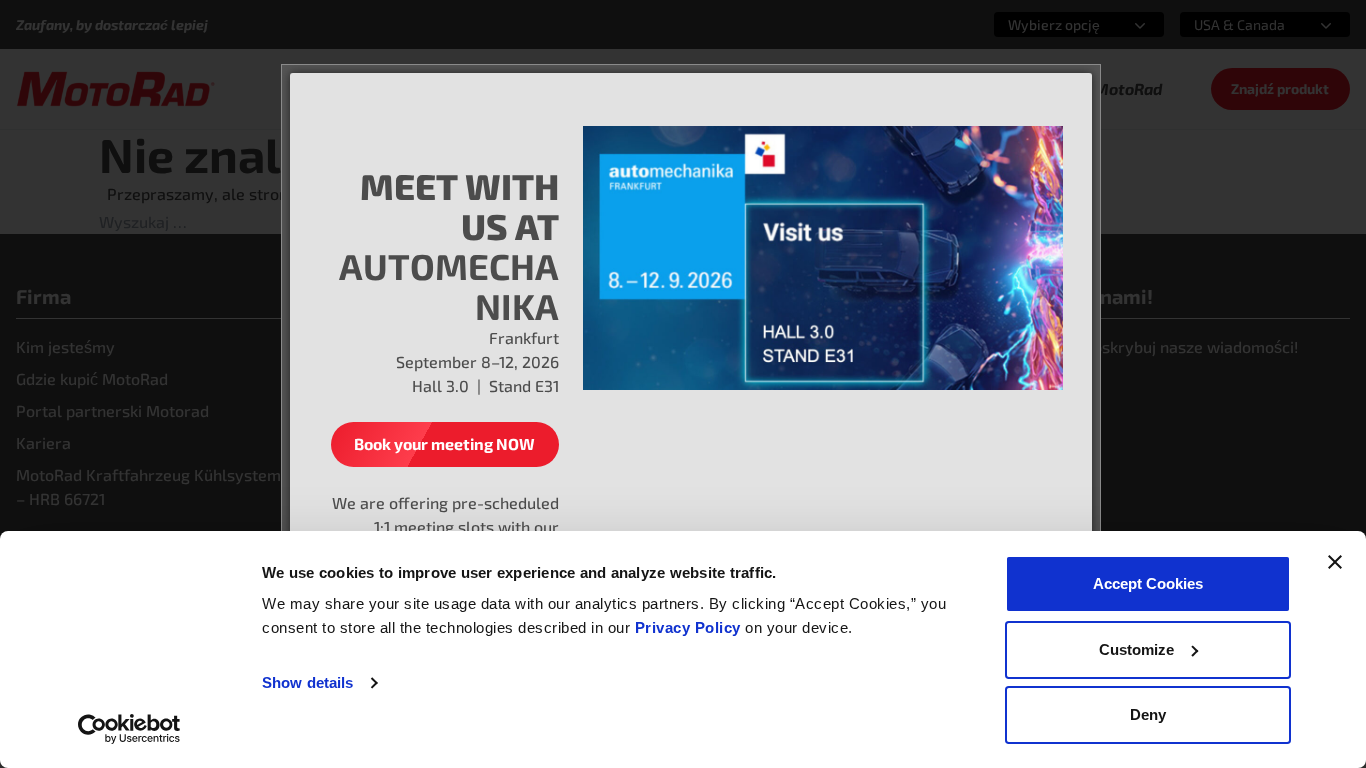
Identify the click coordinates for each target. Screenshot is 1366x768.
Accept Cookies (1148, 583)
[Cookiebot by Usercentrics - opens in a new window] (129, 729)
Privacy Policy (690, 627)
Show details (307, 682)
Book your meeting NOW (444, 443)
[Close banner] (1335, 562)
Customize (1136, 649)
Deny (1148, 714)
